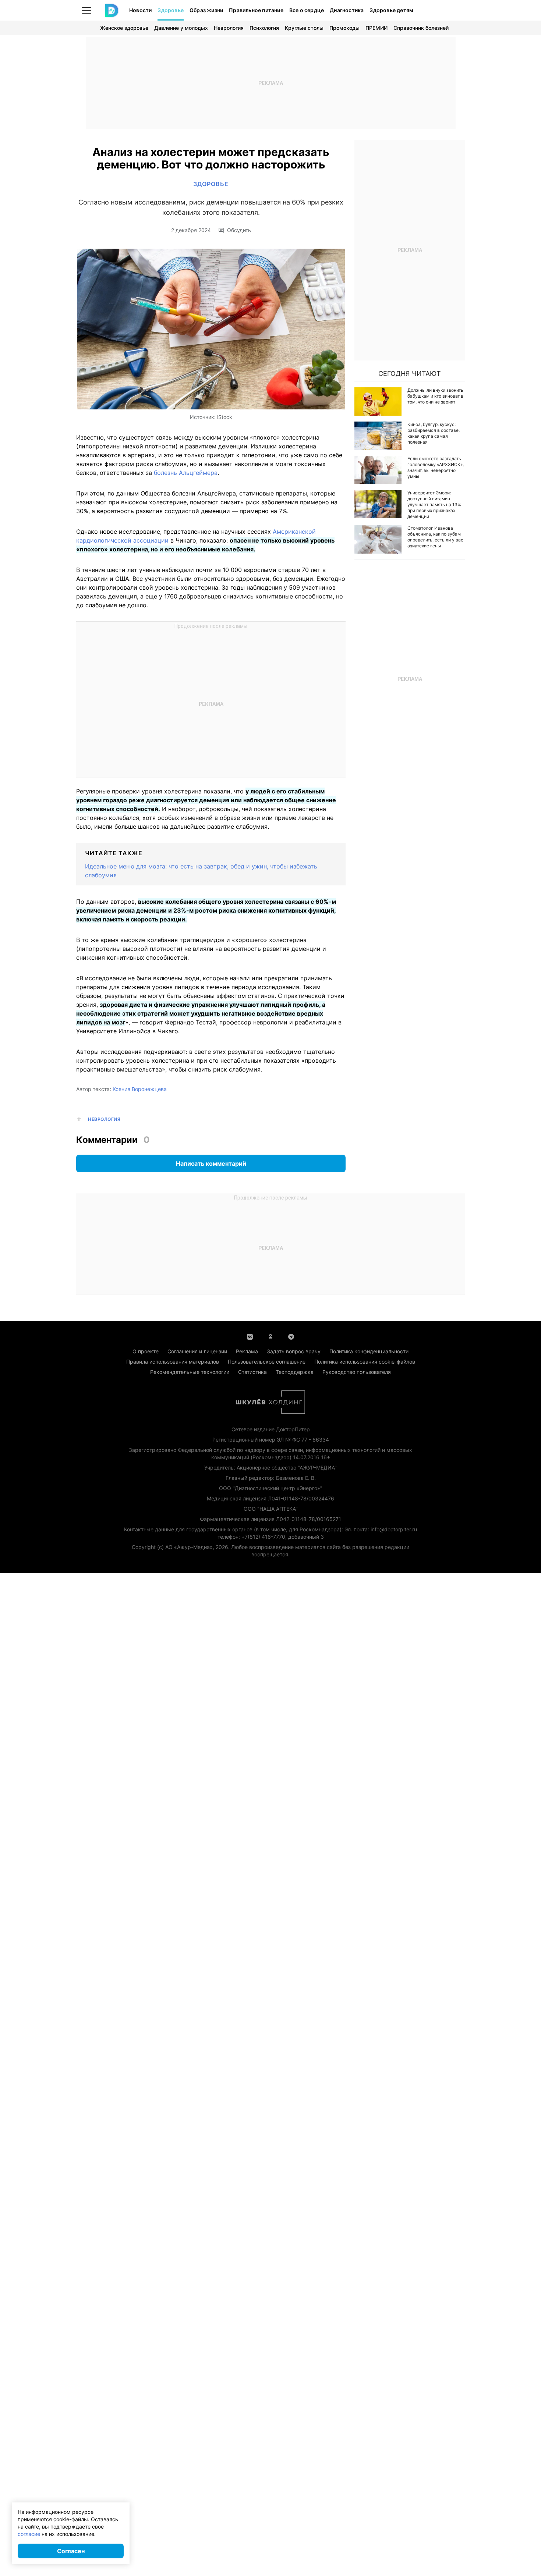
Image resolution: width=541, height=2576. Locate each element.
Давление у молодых (181, 28)
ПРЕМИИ (376, 28)
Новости (140, 10)
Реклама (247, 1351)
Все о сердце (307, 10)
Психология (264, 28)
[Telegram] (291, 1336)
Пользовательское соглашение (267, 1362)
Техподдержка (295, 1372)
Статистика (252, 1372)
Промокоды (344, 28)
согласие (29, 2534)
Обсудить (239, 230)
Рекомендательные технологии (190, 1372)
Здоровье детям (391, 10)
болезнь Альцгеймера (186, 473)
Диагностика (347, 10)
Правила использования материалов (173, 1362)
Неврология (229, 28)
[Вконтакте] (250, 1336)
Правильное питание (256, 10)
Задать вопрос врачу (294, 1351)
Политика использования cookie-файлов (365, 1362)
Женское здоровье (124, 28)
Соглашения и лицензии (197, 1351)
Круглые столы (304, 28)
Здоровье (171, 10)
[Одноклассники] (270, 1336)
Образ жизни (206, 10)
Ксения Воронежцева (140, 1089)
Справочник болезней (421, 28)
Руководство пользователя (357, 1372)
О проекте (146, 1351)
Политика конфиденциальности (369, 1351)
